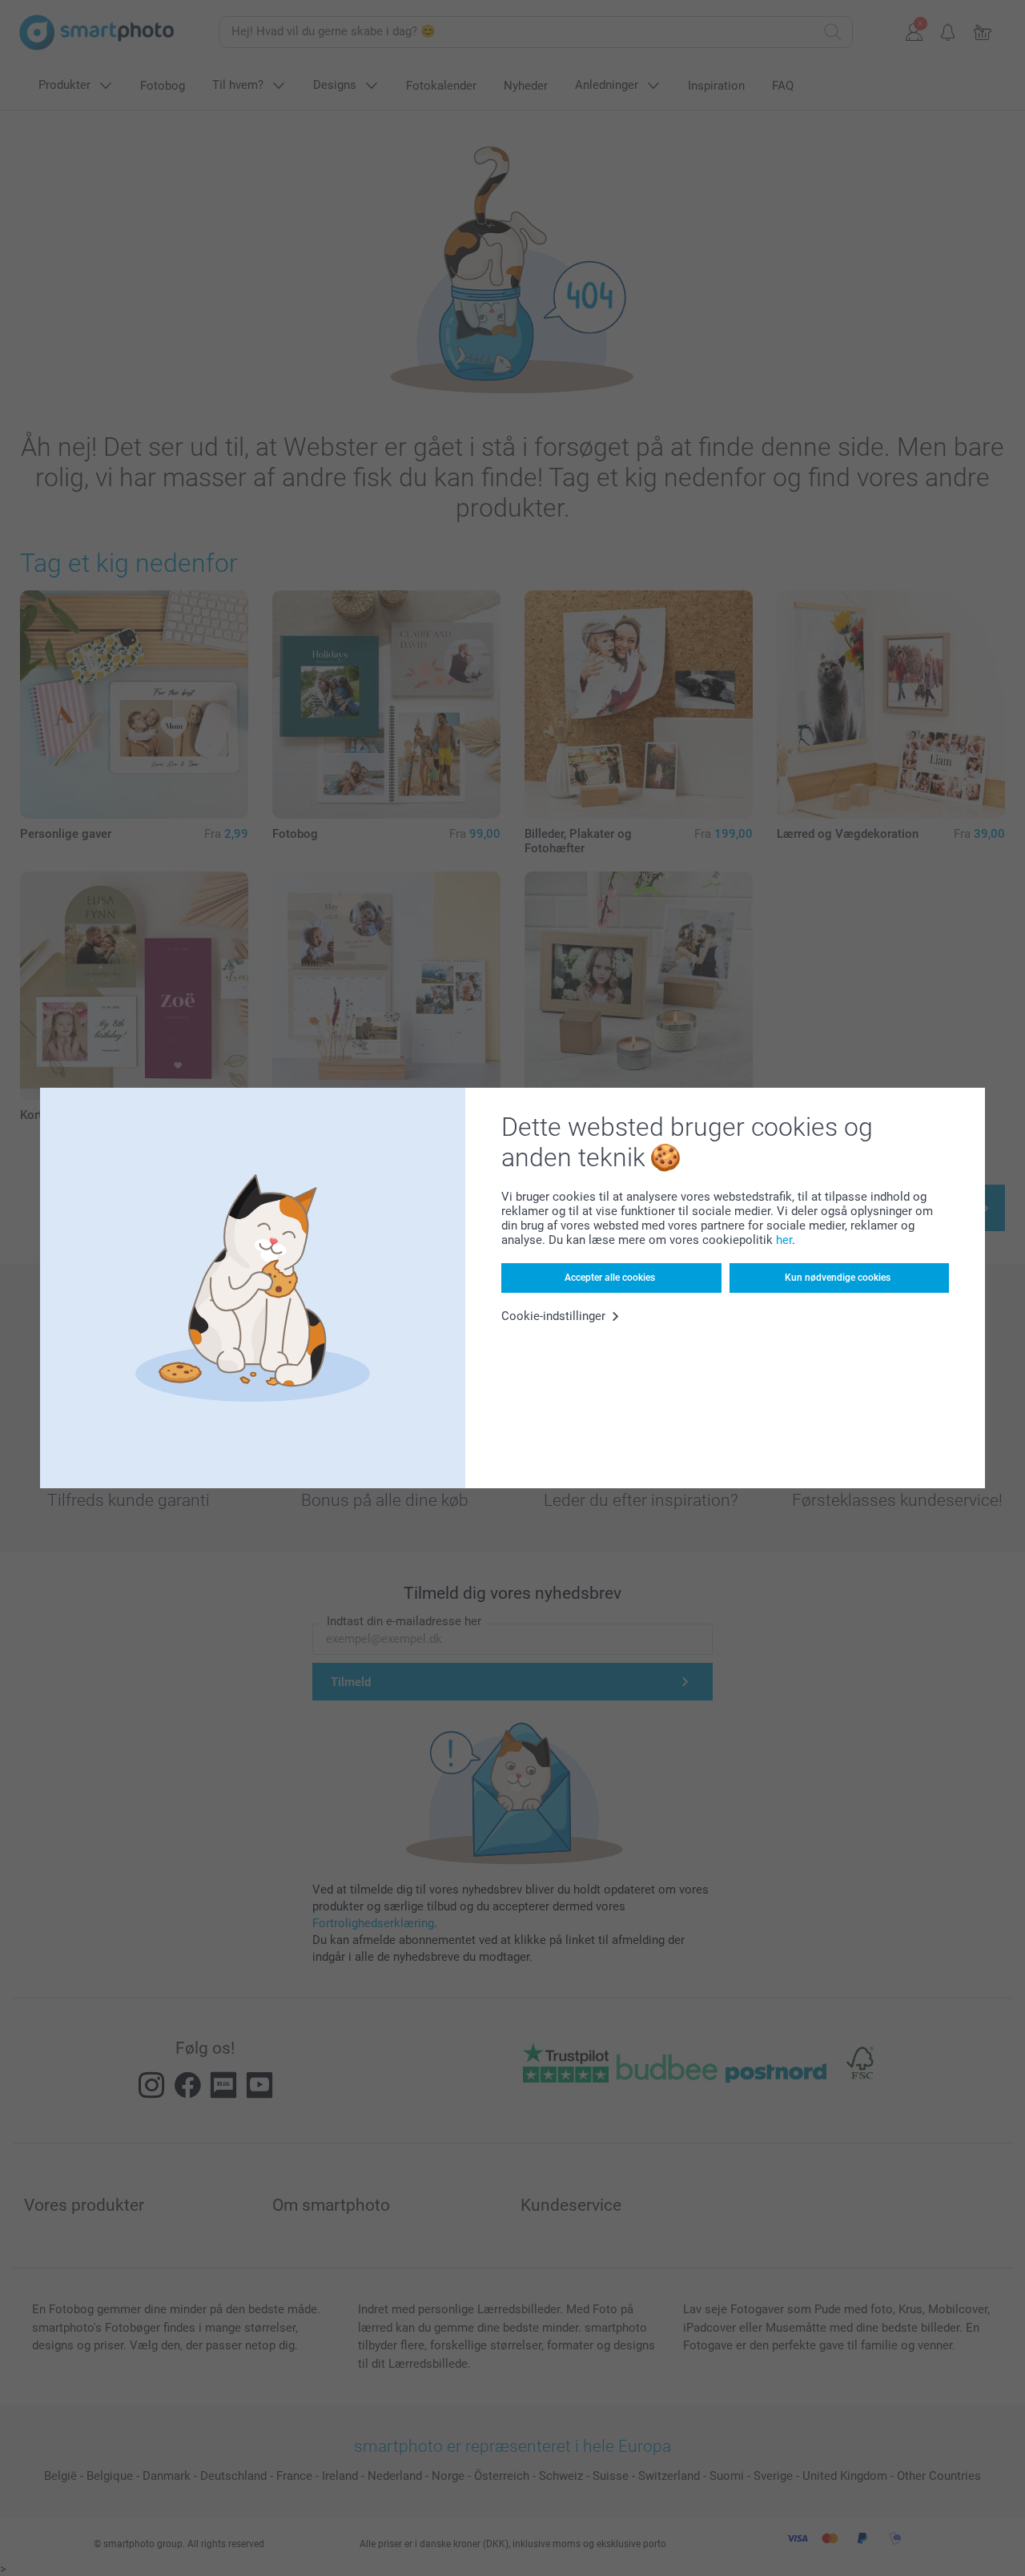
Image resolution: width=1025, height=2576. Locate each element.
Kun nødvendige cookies (838, 1278)
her (784, 1240)
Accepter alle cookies (610, 1278)
